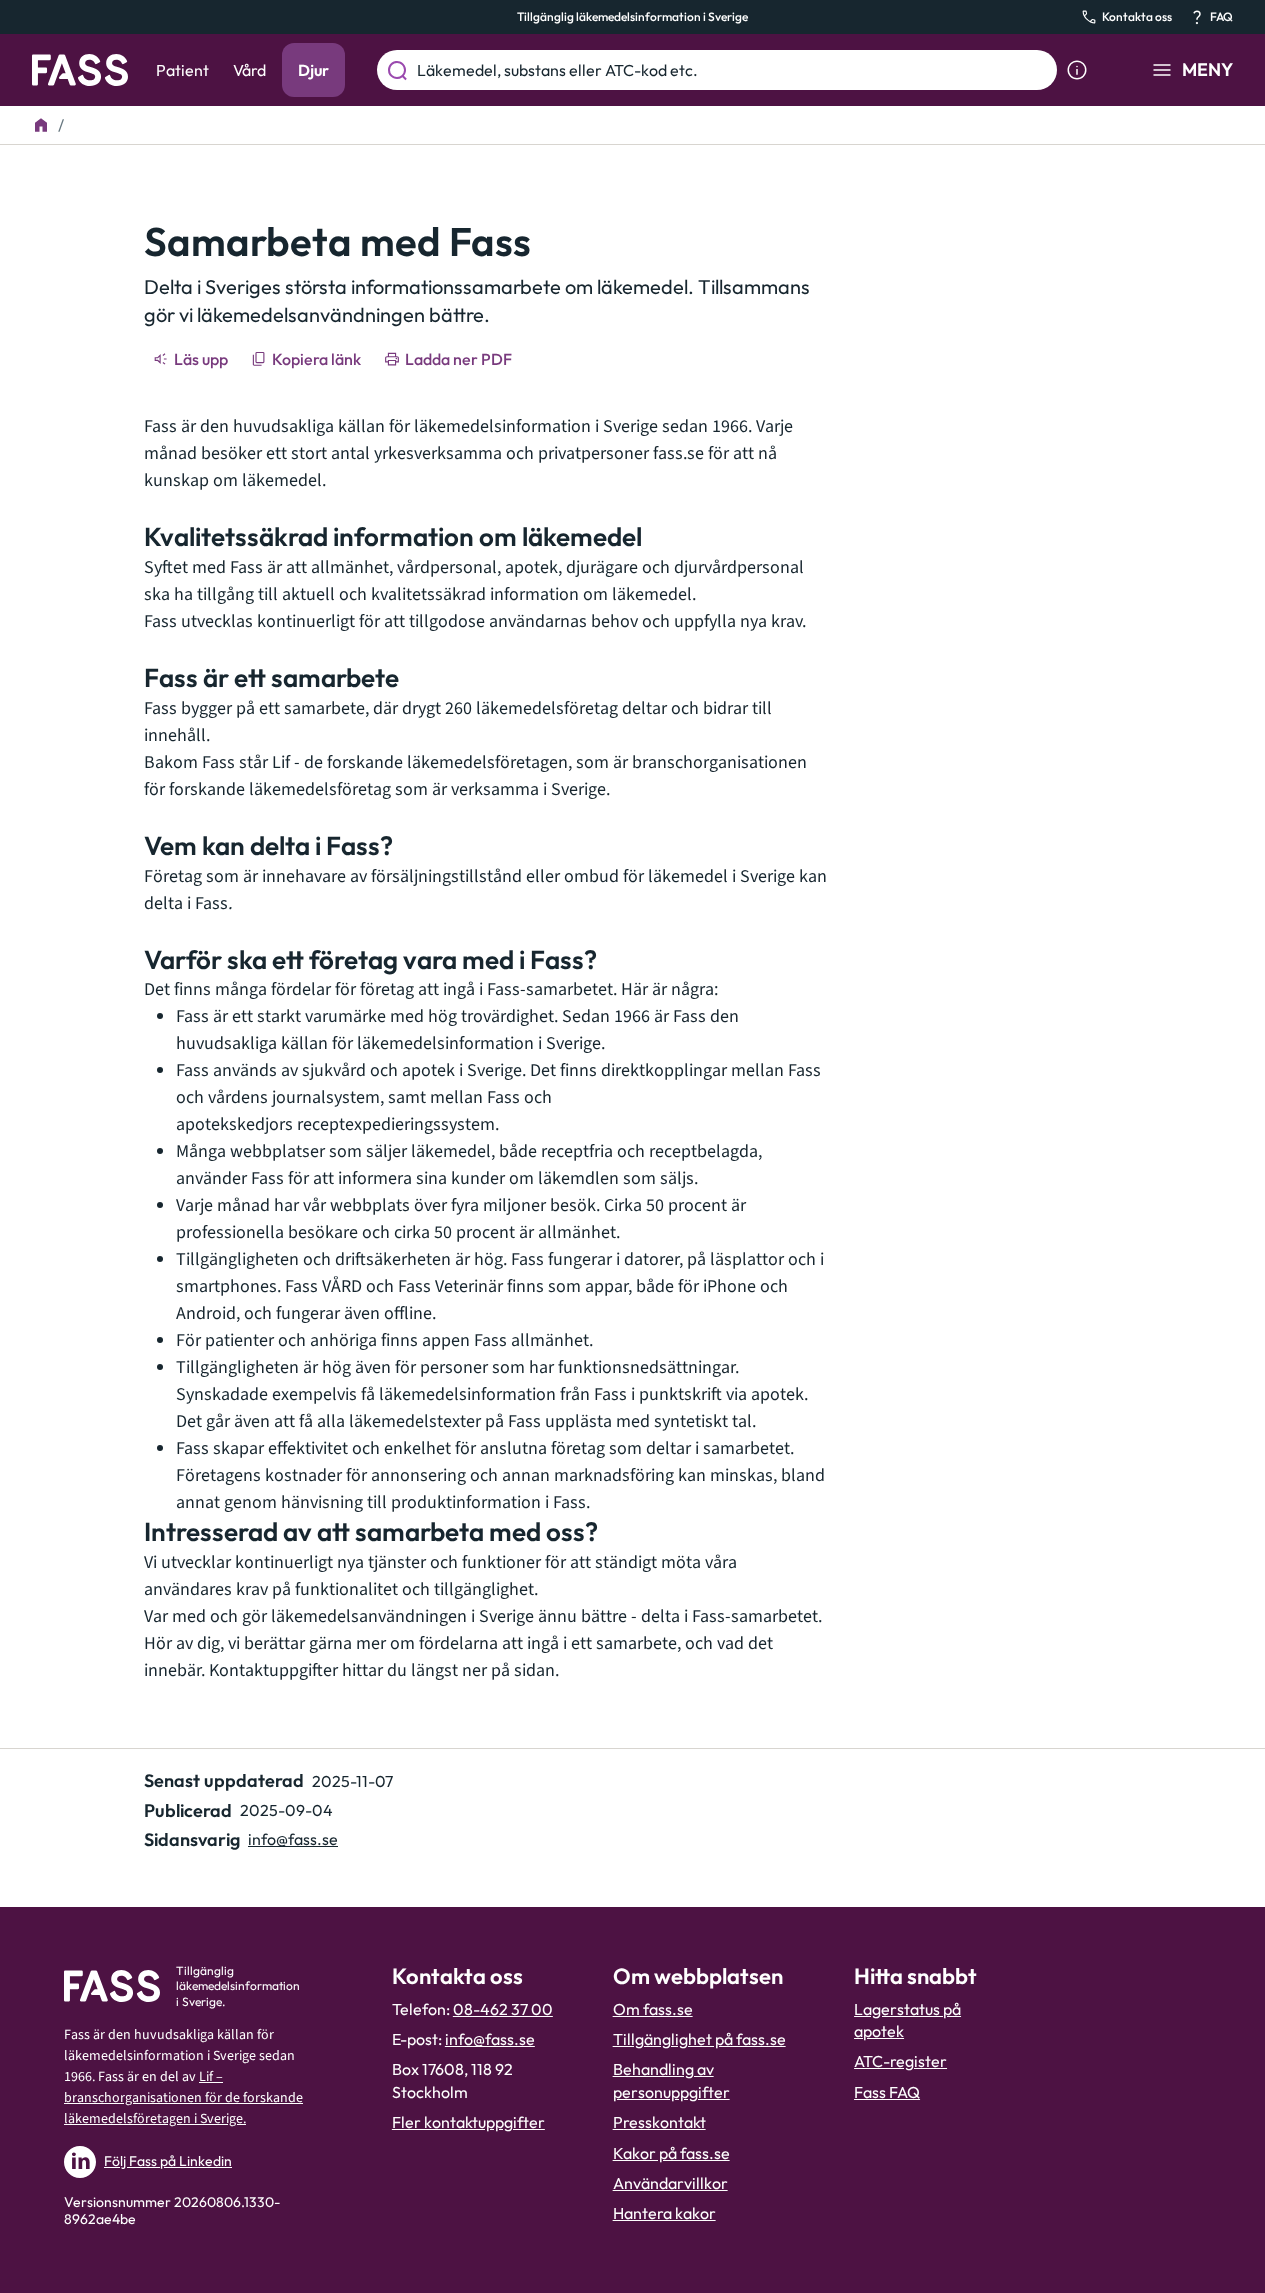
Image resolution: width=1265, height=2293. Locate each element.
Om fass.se (653, 2009)
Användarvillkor (670, 2183)
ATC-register (900, 2061)
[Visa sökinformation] (1077, 70)
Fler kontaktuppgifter (468, 2122)
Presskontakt (659, 2122)
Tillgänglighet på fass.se (699, 2039)
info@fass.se (293, 1839)
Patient (182, 70)
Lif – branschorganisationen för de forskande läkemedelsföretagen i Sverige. (183, 2098)
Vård (249, 70)
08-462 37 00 (503, 2009)
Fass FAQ (887, 2092)
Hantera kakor (664, 2213)
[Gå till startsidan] (80, 70)
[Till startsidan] (41, 125)
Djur (313, 70)
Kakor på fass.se (671, 2153)
